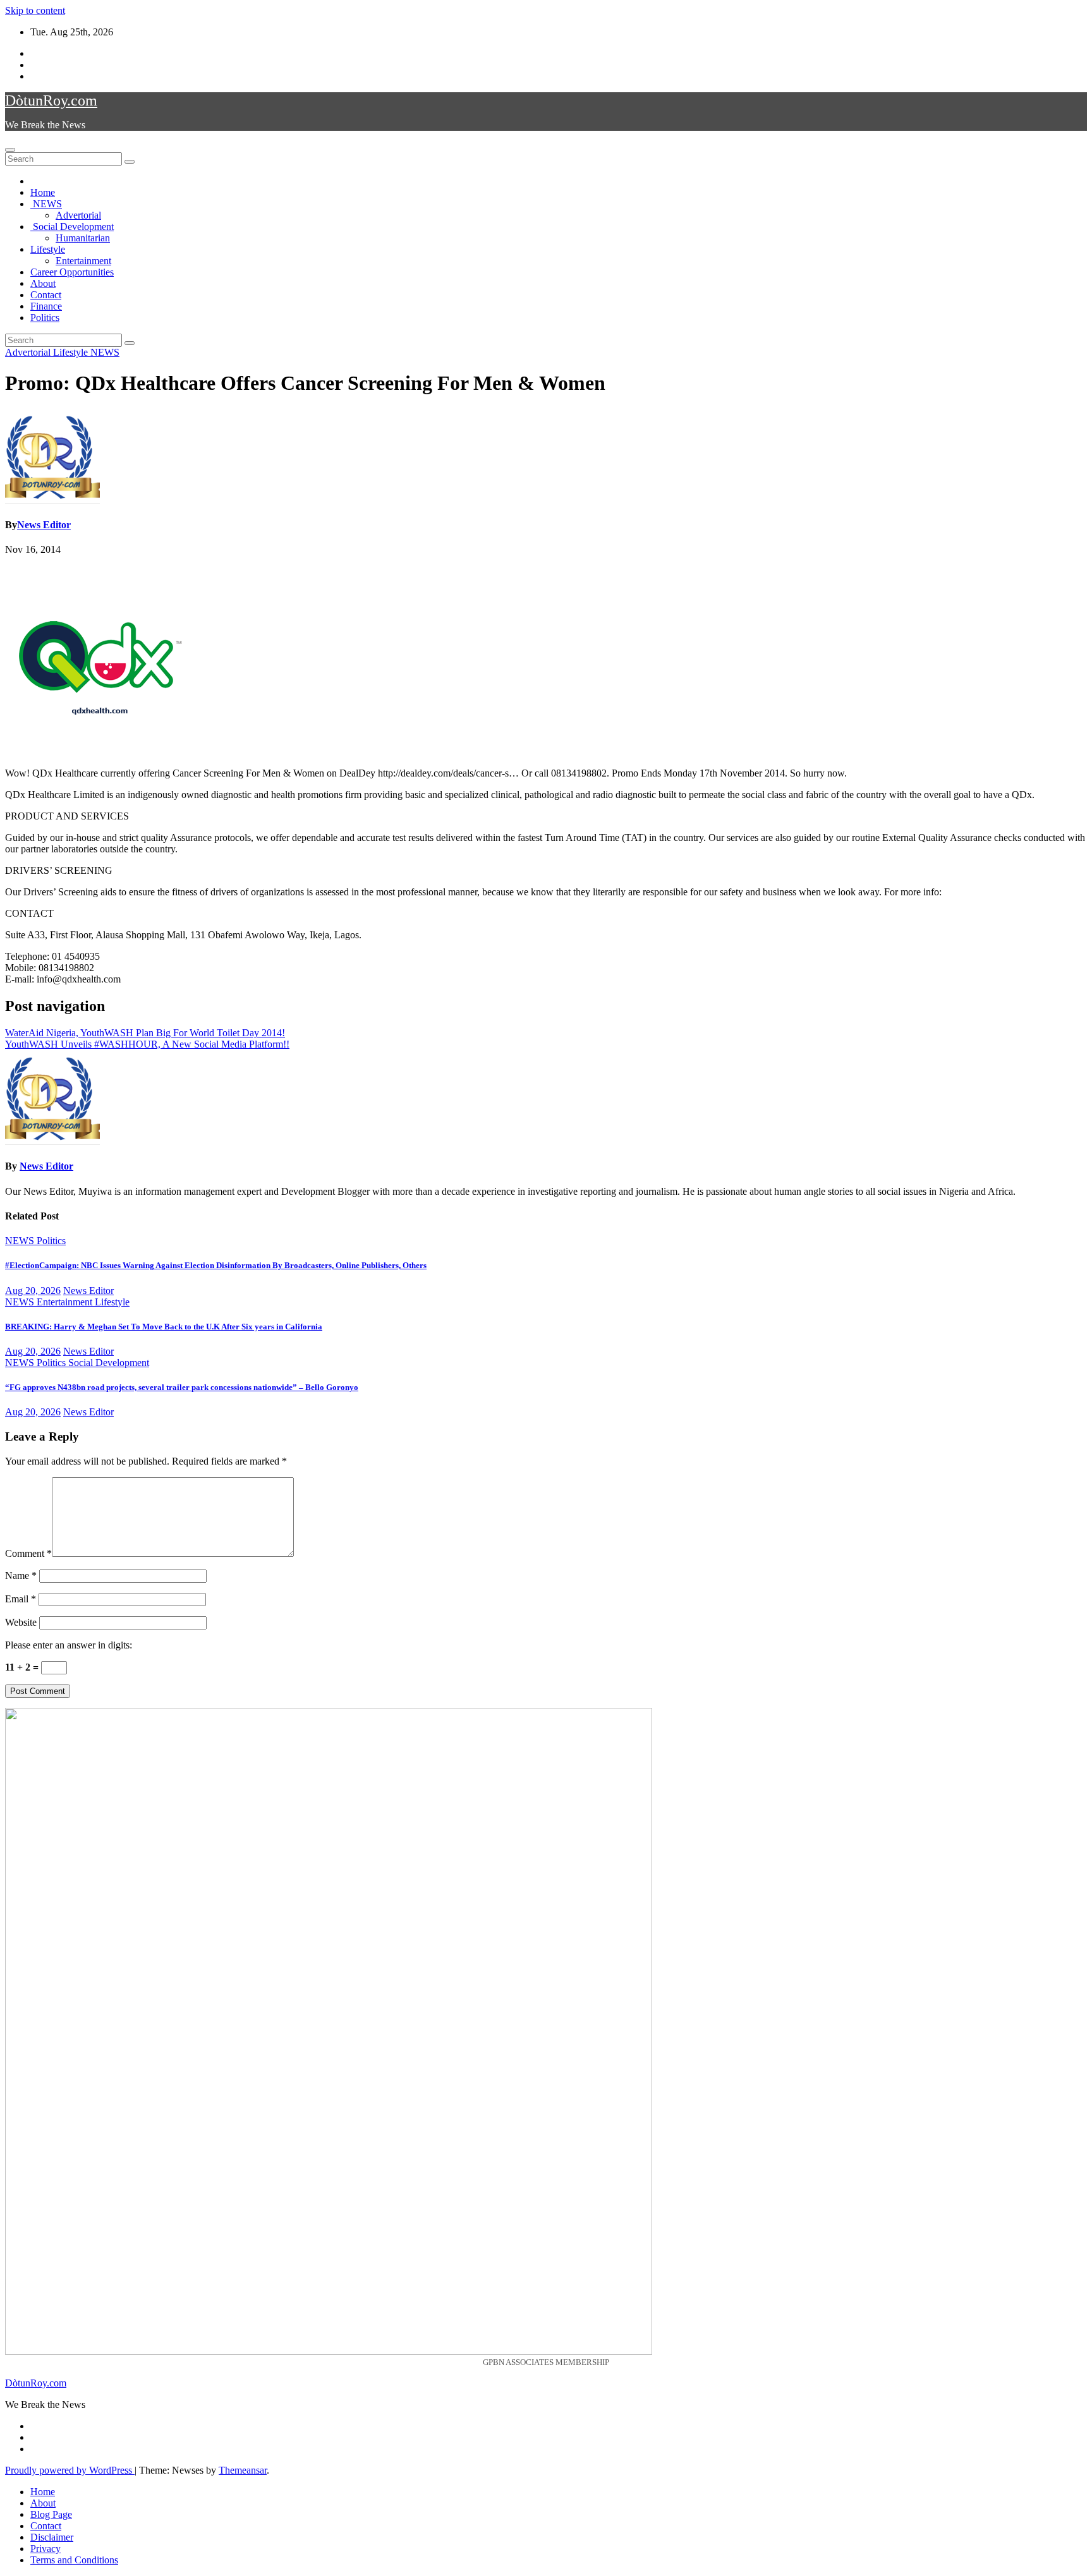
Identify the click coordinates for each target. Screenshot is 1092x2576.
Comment (28, 1553)
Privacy (45, 2549)
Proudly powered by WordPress (70, 2470)
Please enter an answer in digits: (69, 1645)
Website (21, 1622)
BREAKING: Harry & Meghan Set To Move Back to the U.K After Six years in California (164, 1327)
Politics (45, 317)
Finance (46, 306)
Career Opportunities (72, 272)
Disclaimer (52, 2537)
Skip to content (35, 10)
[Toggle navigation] (10, 150)
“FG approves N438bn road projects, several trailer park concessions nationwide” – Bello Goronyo (182, 1387)
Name (21, 1575)
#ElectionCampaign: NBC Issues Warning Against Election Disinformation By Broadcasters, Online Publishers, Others (216, 1265)
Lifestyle (48, 249)
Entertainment (83, 261)
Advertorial (78, 215)
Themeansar (243, 2470)
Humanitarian (83, 238)
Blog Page (51, 2514)
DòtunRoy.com (51, 100)
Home (43, 192)
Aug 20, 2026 (33, 1291)
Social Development (72, 227)
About (43, 283)
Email (21, 1599)
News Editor (44, 525)
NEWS (46, 204)
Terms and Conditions (74, 2560)
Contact (46, 295)
